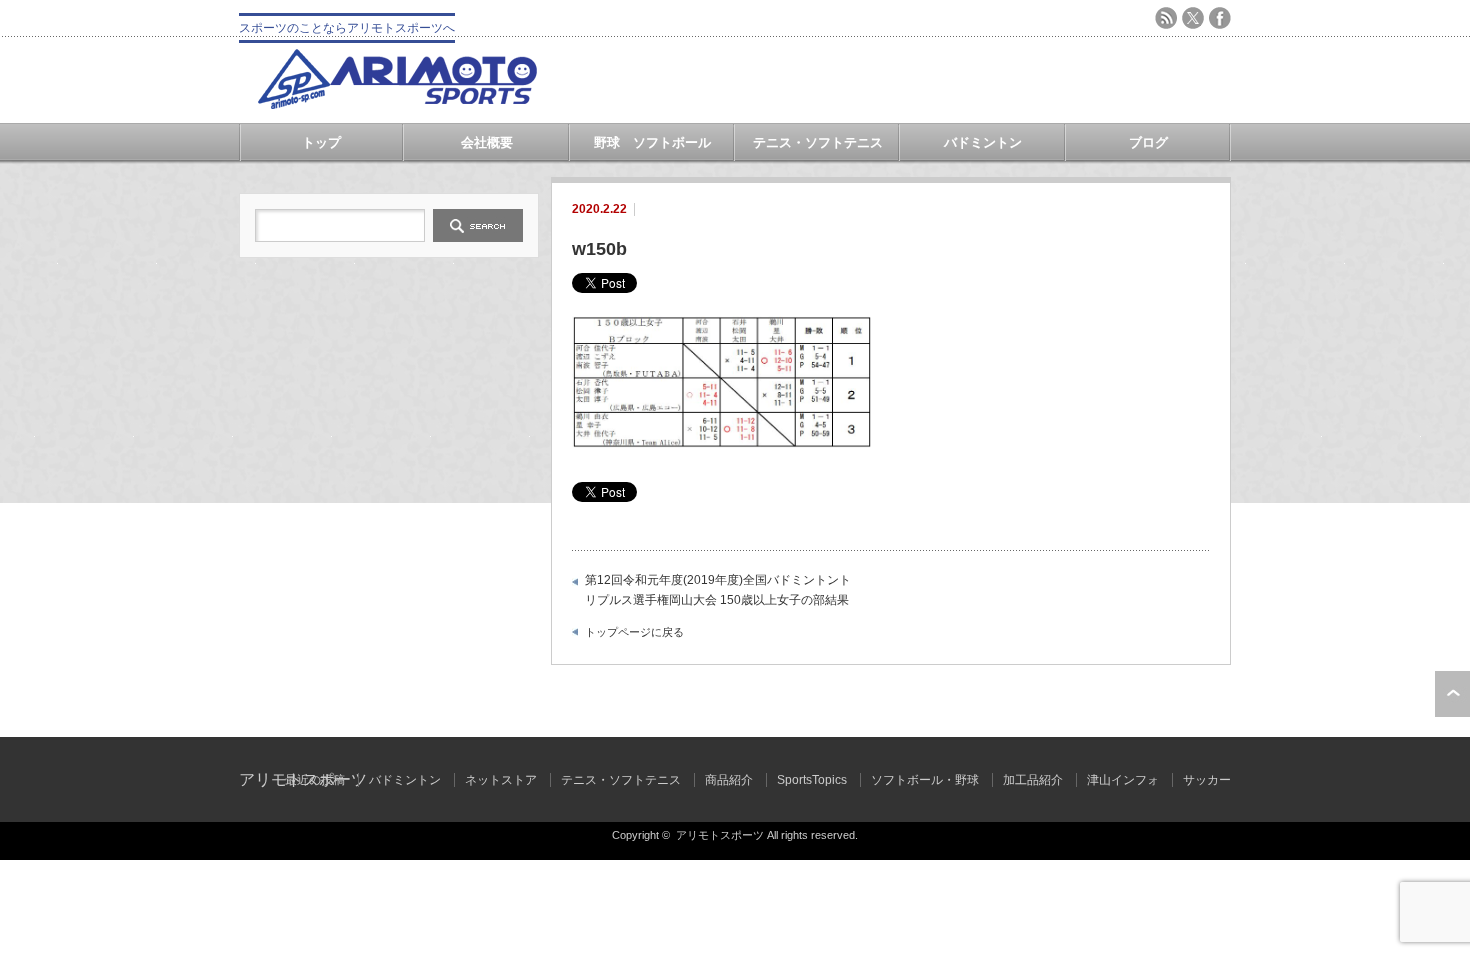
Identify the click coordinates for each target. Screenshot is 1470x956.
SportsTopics (812, 780)
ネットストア (501, 780)
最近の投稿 (315, 780)
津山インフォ (1123, 780)
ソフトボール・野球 (925, 780)
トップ (321, 142)
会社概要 (487, 142)
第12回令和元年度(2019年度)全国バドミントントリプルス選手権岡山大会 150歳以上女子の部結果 (718, 590)
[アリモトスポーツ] (397, 103)
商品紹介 (729, 780)
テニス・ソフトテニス (818, 142)
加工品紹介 (1033, 780)
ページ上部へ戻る (1452, 694)
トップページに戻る (634, 632)
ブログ (1148, 142)
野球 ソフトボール (652, 142)
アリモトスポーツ (720, 835)
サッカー (1207, 780)
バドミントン (983, 142)
